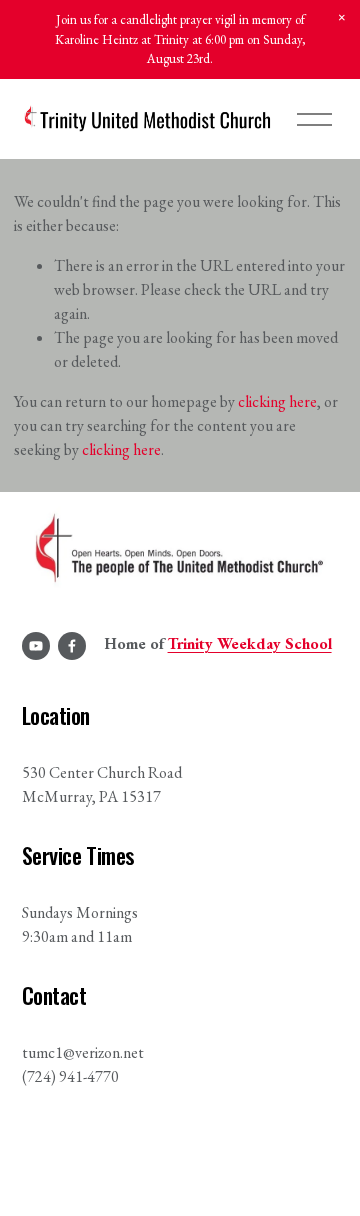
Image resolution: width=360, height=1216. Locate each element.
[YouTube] (36, 646)
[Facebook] (72, 646)
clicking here (277, 401)
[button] (342, 18)
